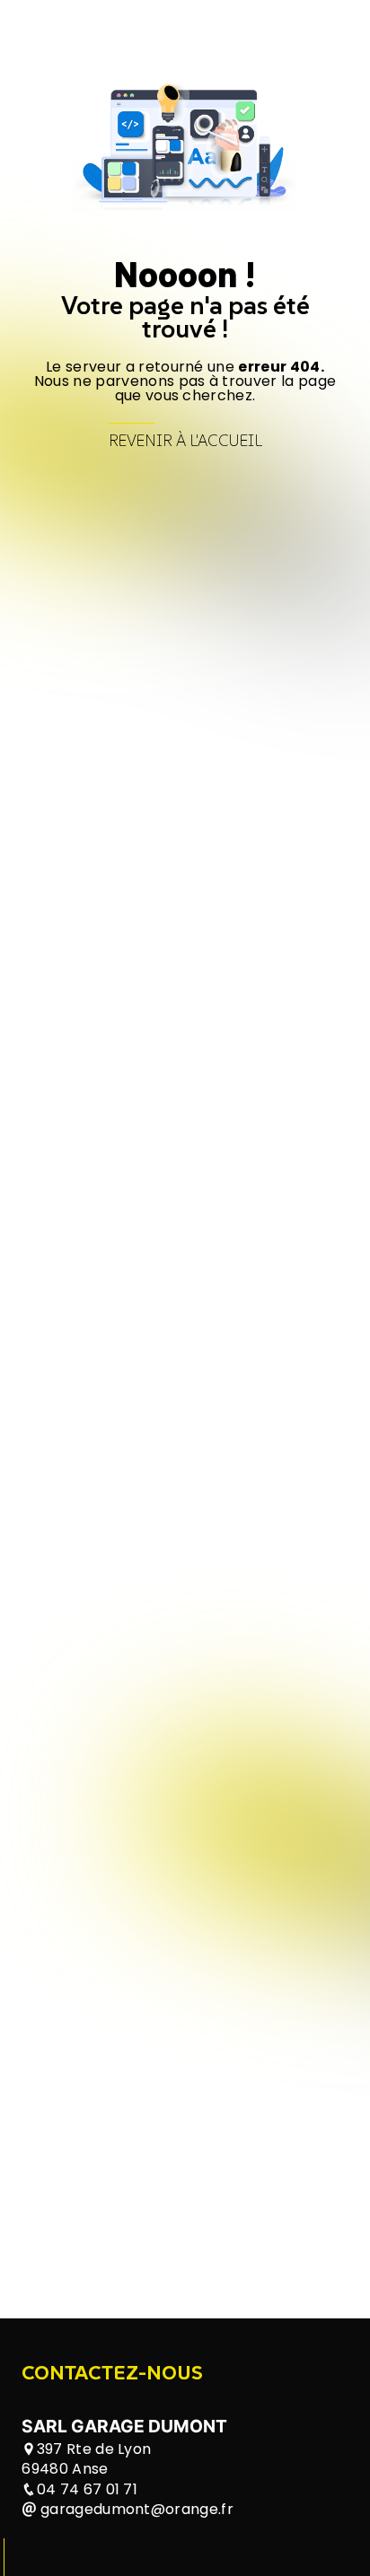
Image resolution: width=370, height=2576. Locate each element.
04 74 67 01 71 (87, 2489)
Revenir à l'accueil (185, 441)
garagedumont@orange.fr (135, 2509)
